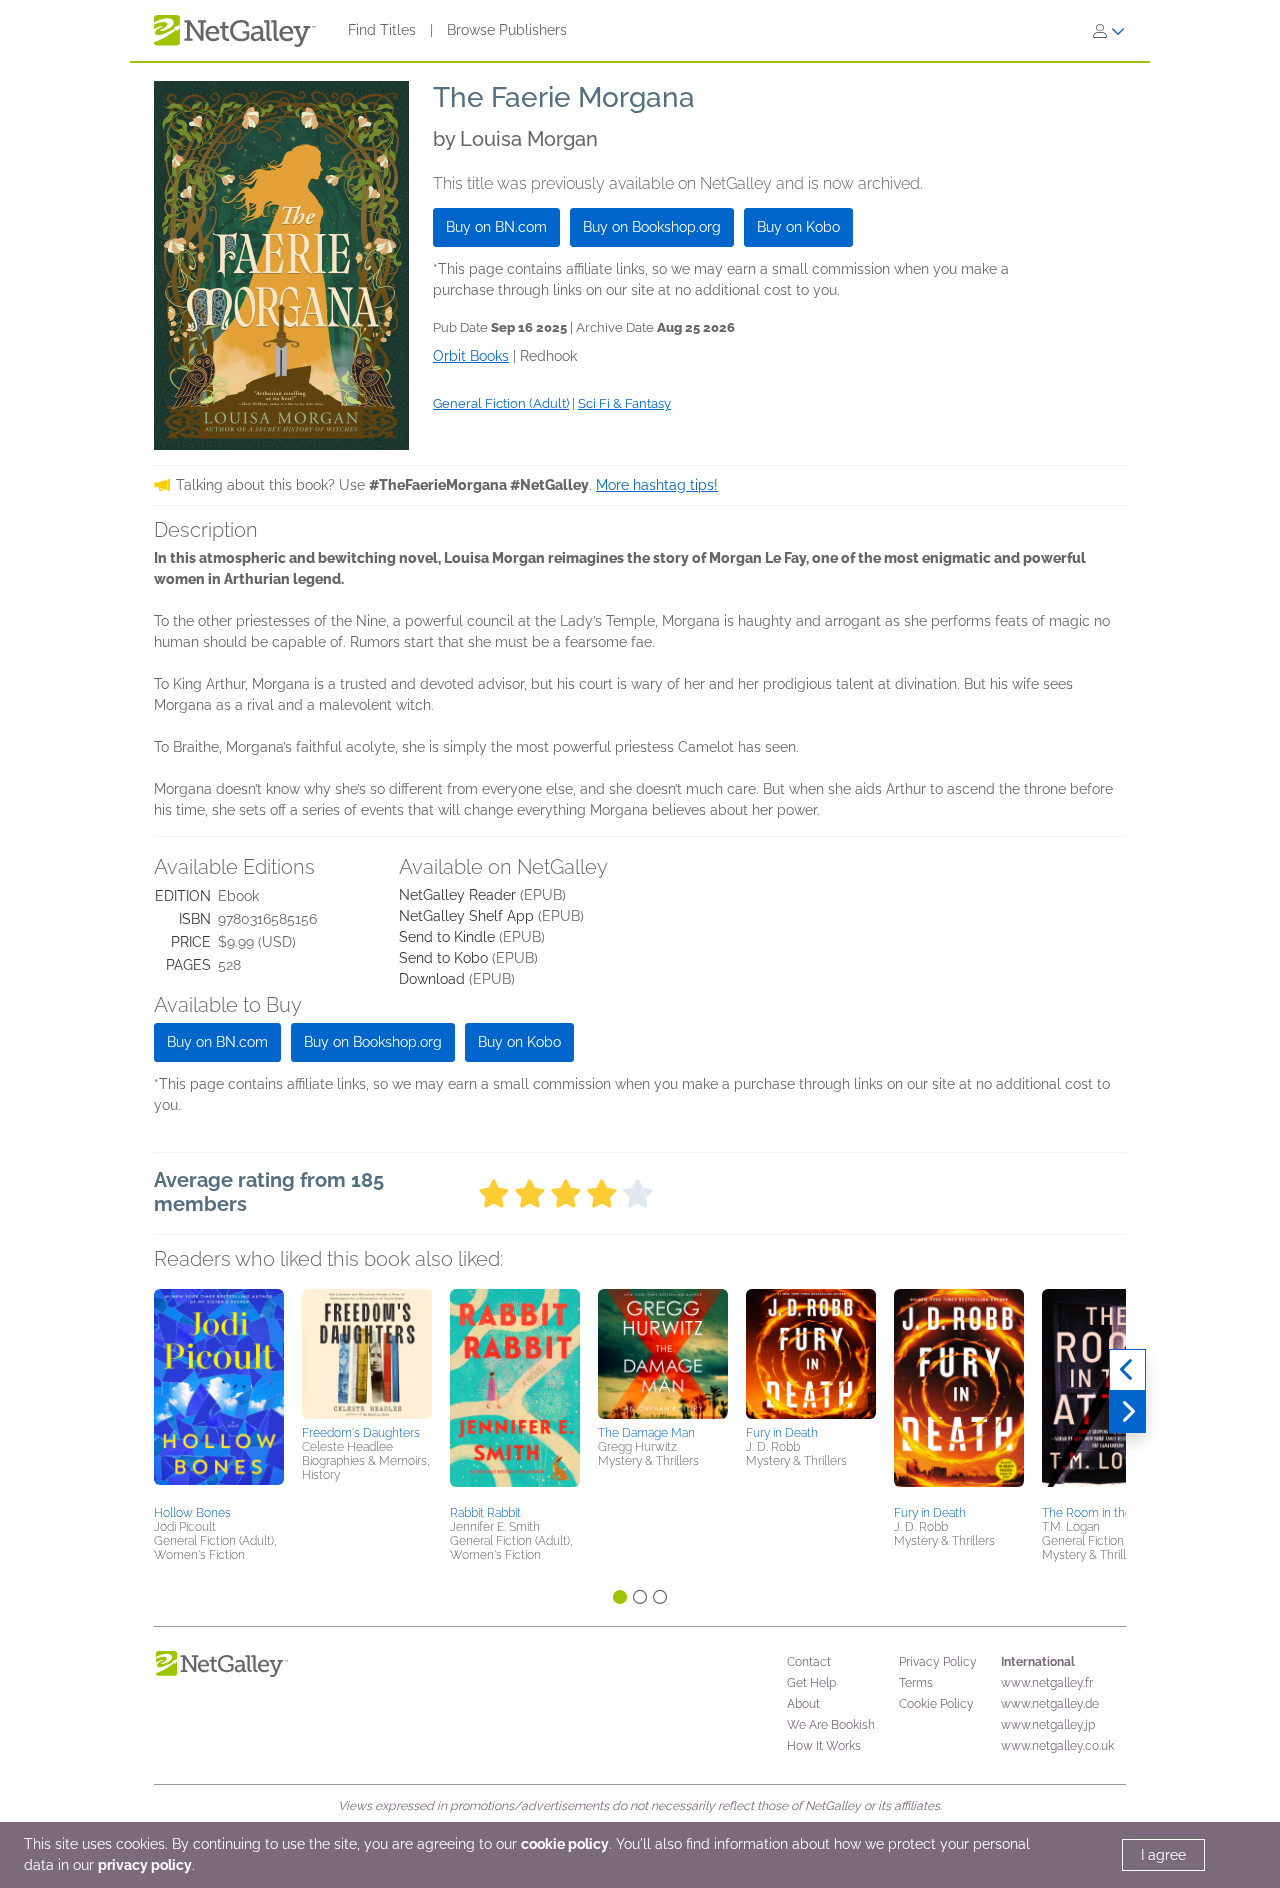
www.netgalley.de (1050, 1704)
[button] (219, 1394)
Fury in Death (782, 1433)
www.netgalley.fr (1047, 1683)
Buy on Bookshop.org (652, 227)
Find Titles (382, 30)
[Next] (1127, 1412)
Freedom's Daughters (361, 1433)
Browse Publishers (507, 30)
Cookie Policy (936, 1704)
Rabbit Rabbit (485, 1513)
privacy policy (145, 1865)
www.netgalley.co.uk (1057, 1746)
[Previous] (1127, 1370)
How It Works (824, 1746)
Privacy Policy (938, 1662)
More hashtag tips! (657, 485)
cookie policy (565, 1844)
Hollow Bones (192, 1513)
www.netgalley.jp (1048, 1725)
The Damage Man (646, 1433)
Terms (916, 1683)
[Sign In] (1109, 31)
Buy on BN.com (496, 227)
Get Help (811, 1683)
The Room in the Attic (1101, 1513)
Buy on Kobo (798, 227)
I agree (1163, 1855)
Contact (809, 1662)
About (803, 1704)
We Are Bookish (831, 1725)
